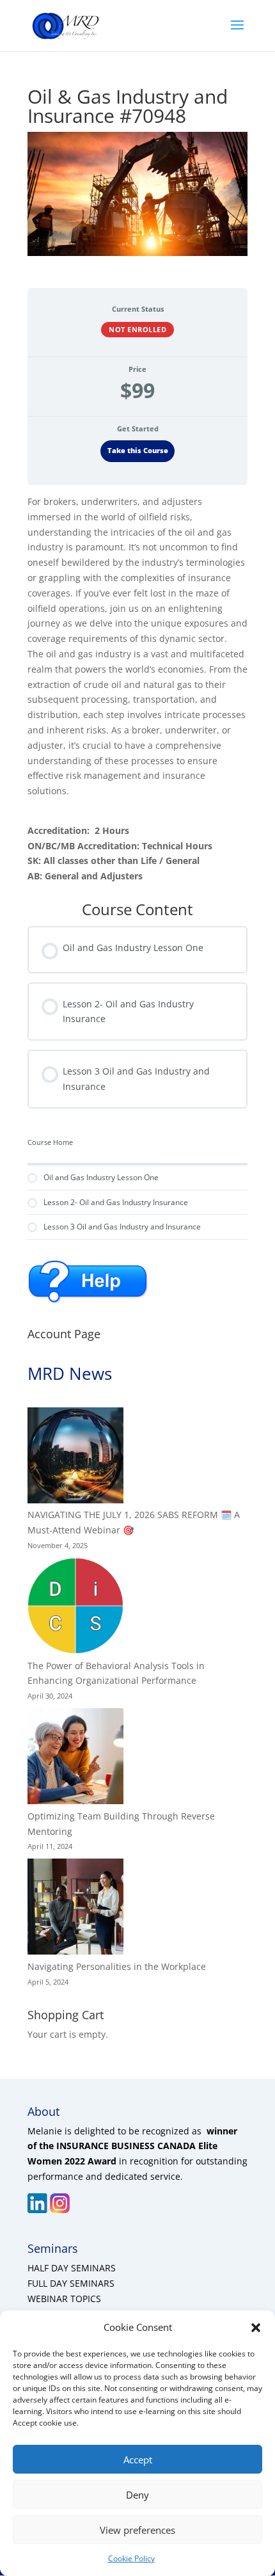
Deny (137, 2495)
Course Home (50, 1142)
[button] (256, 2328)
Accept (138, 2460)
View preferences (137, 2530)
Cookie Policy (131, 2558)
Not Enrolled (137, 329)
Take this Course (138, 451)
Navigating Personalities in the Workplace (117, 1966)
